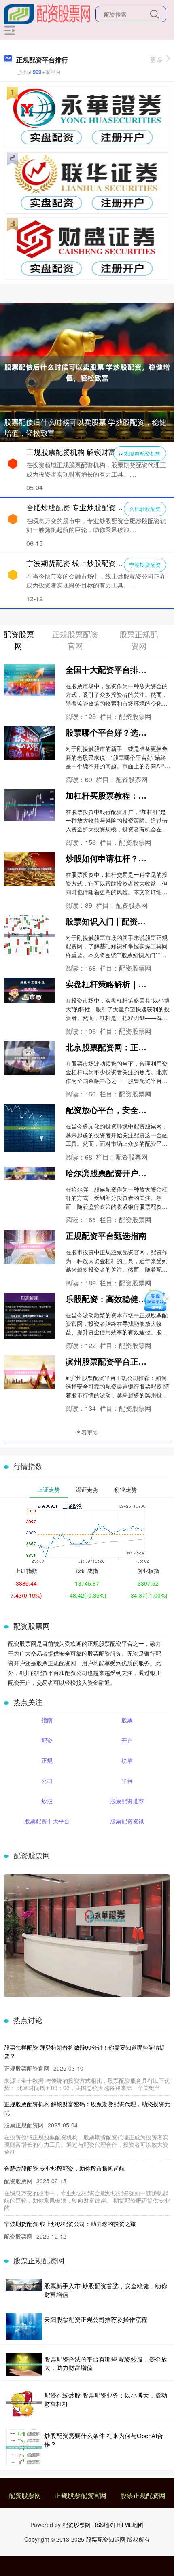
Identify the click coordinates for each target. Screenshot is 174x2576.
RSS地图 (104, 2525)
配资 (47, 1740)
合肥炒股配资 (145, 509)
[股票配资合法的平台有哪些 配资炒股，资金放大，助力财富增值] (24, 2365)
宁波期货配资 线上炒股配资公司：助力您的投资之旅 (70, 2224)
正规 (47, 1760)
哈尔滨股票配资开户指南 (110, 1173)
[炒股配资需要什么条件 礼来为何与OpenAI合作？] (24, 2448)
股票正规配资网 (143, 2495)
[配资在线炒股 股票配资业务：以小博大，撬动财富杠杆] (24, 2403)
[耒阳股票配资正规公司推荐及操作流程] (24, 2327)
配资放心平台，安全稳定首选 (118, 1110)
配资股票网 (25, 2495)
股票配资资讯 (127, 1821)
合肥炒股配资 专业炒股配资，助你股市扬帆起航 (64, 2168)
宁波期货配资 (145, 565)
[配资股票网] (47, 13)
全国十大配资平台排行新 (110, 669)
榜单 (127, 1760)
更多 (157, 60)
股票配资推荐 (127, 1801)
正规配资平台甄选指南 (106, 1235)
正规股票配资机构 (140, 453)
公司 (47, 1781)
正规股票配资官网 (81, 2495)
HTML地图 (130, 2525)
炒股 (47, 1801)
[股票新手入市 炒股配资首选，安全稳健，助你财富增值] (24, 2290)
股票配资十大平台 (47, 1821)
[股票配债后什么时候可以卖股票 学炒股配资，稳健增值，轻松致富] (87, 371)
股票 (127, 1720)
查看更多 (87, 1432)
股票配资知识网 (106, 2539)
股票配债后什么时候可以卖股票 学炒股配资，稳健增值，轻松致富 (85, 427)
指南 (47, 1720)
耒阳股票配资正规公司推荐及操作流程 (96, 2319)
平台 (127, 1781)
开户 (127, 1740)
